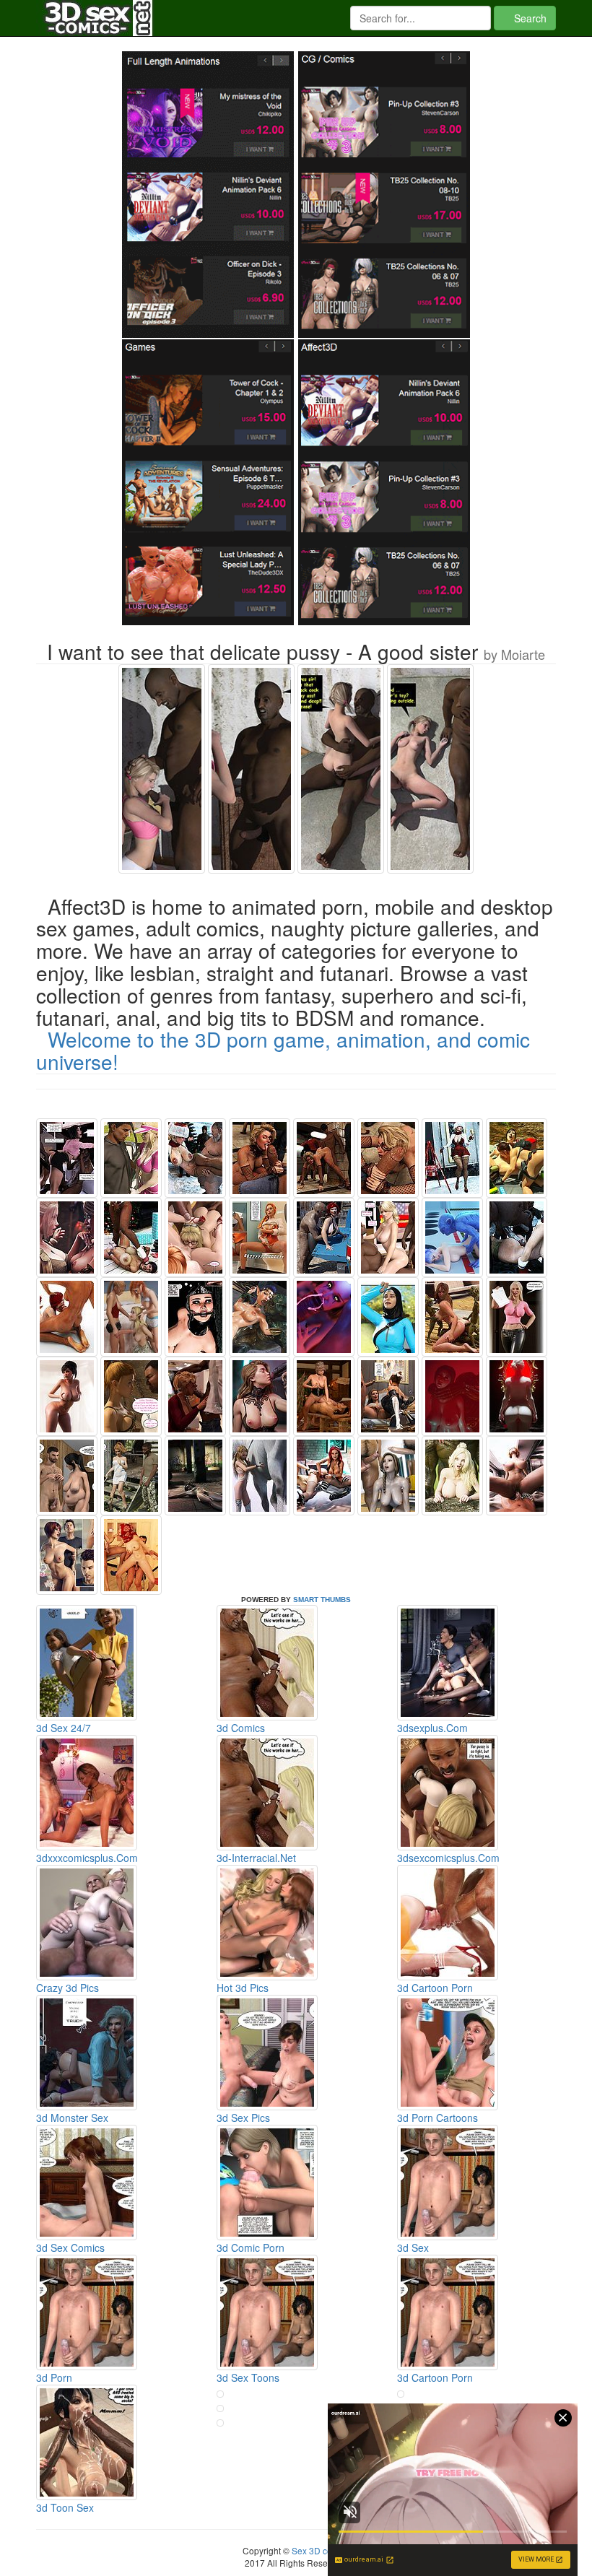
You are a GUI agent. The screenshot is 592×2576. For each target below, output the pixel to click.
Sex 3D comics (320, 2550)
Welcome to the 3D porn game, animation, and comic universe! (283, 1050)
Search (529, 18)
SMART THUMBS (322, 1600)
